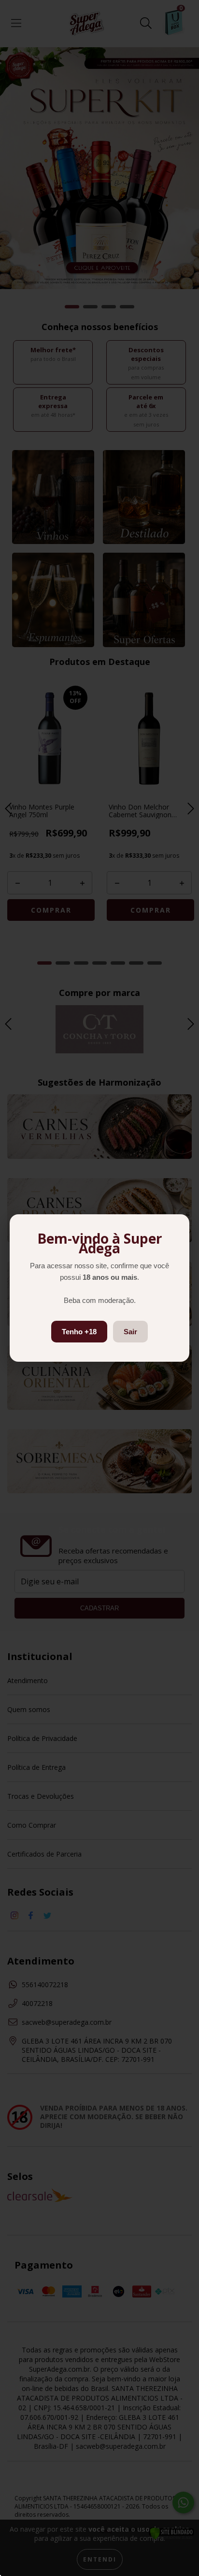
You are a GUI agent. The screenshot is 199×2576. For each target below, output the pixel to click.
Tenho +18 (79, 1332)
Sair (130, 1332)
